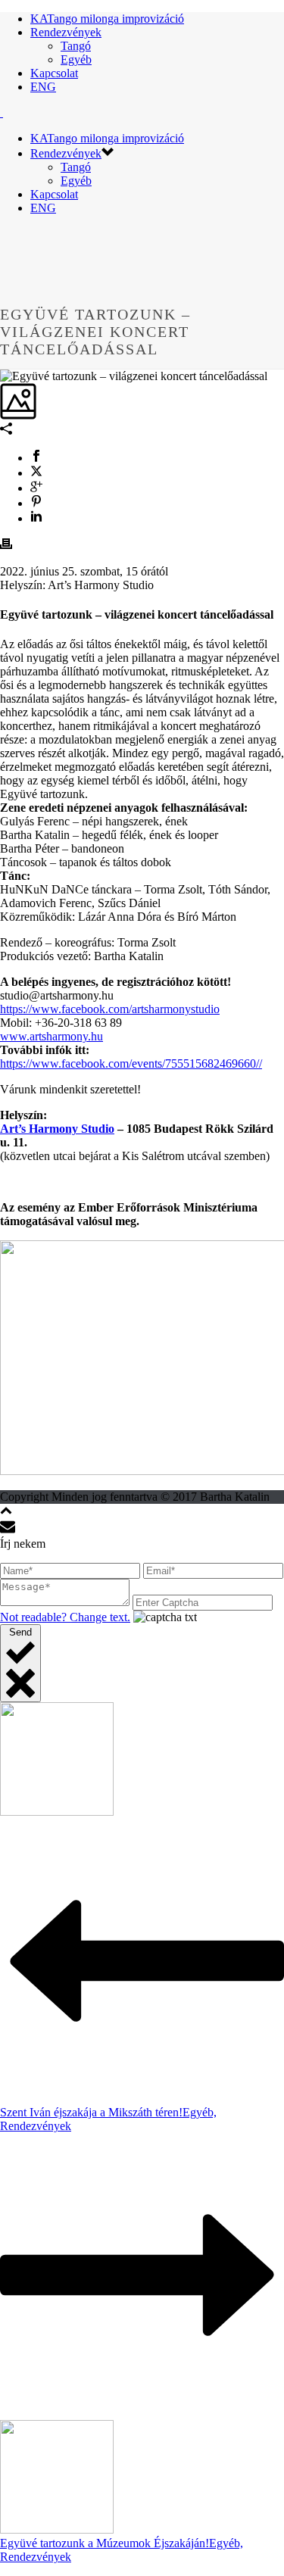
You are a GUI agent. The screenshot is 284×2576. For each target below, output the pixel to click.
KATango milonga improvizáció (107, 19)
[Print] (6, 546)
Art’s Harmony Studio (57, 1129)
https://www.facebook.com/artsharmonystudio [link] (110, 1009)
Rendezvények (66, 32)
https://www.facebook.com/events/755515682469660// (131, 1063)
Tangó (76, 46)
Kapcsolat (54, 73)
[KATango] (2, 112)
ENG (43, 87)
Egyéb (76, 59)
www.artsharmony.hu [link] (51, 1036)
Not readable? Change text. (65, 1617)
